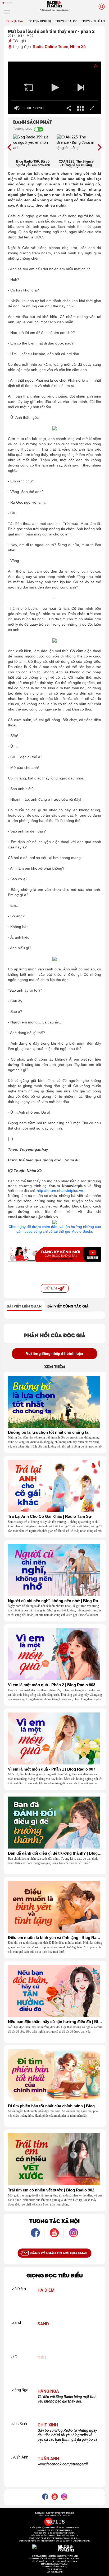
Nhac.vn (59, 2572)
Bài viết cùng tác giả (68, 1306)
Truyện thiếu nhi (94, 21)
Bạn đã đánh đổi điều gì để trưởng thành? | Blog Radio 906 (55, 1853)
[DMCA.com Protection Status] (44, 2547)
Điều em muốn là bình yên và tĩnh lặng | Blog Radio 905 (55, 1938)
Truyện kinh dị (39, 21)
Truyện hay (15, 21)
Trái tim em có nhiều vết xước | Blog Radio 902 (51, 2190)
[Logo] (91, 67)
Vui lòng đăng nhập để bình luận (54, 1354)
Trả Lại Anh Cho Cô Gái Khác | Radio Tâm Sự (50, 1516)
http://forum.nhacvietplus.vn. (61, 1191)
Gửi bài (51, 1288)
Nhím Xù (78, 47)
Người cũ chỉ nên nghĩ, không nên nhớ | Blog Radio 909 (55, 1601)
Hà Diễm (46, 2290)
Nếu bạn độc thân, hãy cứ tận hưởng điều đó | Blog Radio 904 (55, 2022)
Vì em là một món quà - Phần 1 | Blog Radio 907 (52, 1769)
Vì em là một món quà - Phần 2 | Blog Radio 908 (52, 1685)
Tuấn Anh (48, 2459)
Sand (43, 2324)
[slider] (54, 100)
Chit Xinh (48, 2425)
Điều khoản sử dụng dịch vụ (54, 2567)
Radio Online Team (51, 47)
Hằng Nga (48, 2391)
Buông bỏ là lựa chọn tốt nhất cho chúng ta (48, 1432)
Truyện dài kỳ (66, 21)
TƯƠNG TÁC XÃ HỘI (54, 2221)
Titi (42, 2358)
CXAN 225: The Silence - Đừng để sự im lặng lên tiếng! (76, 164)
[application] (54, 88)
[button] (28, 88)
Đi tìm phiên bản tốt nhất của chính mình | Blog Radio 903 (55, 2106)
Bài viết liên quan (24, 1306)
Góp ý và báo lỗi (55, 2569)
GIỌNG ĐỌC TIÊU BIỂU (55, 2275)
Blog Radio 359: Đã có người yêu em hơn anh (33, 163)
